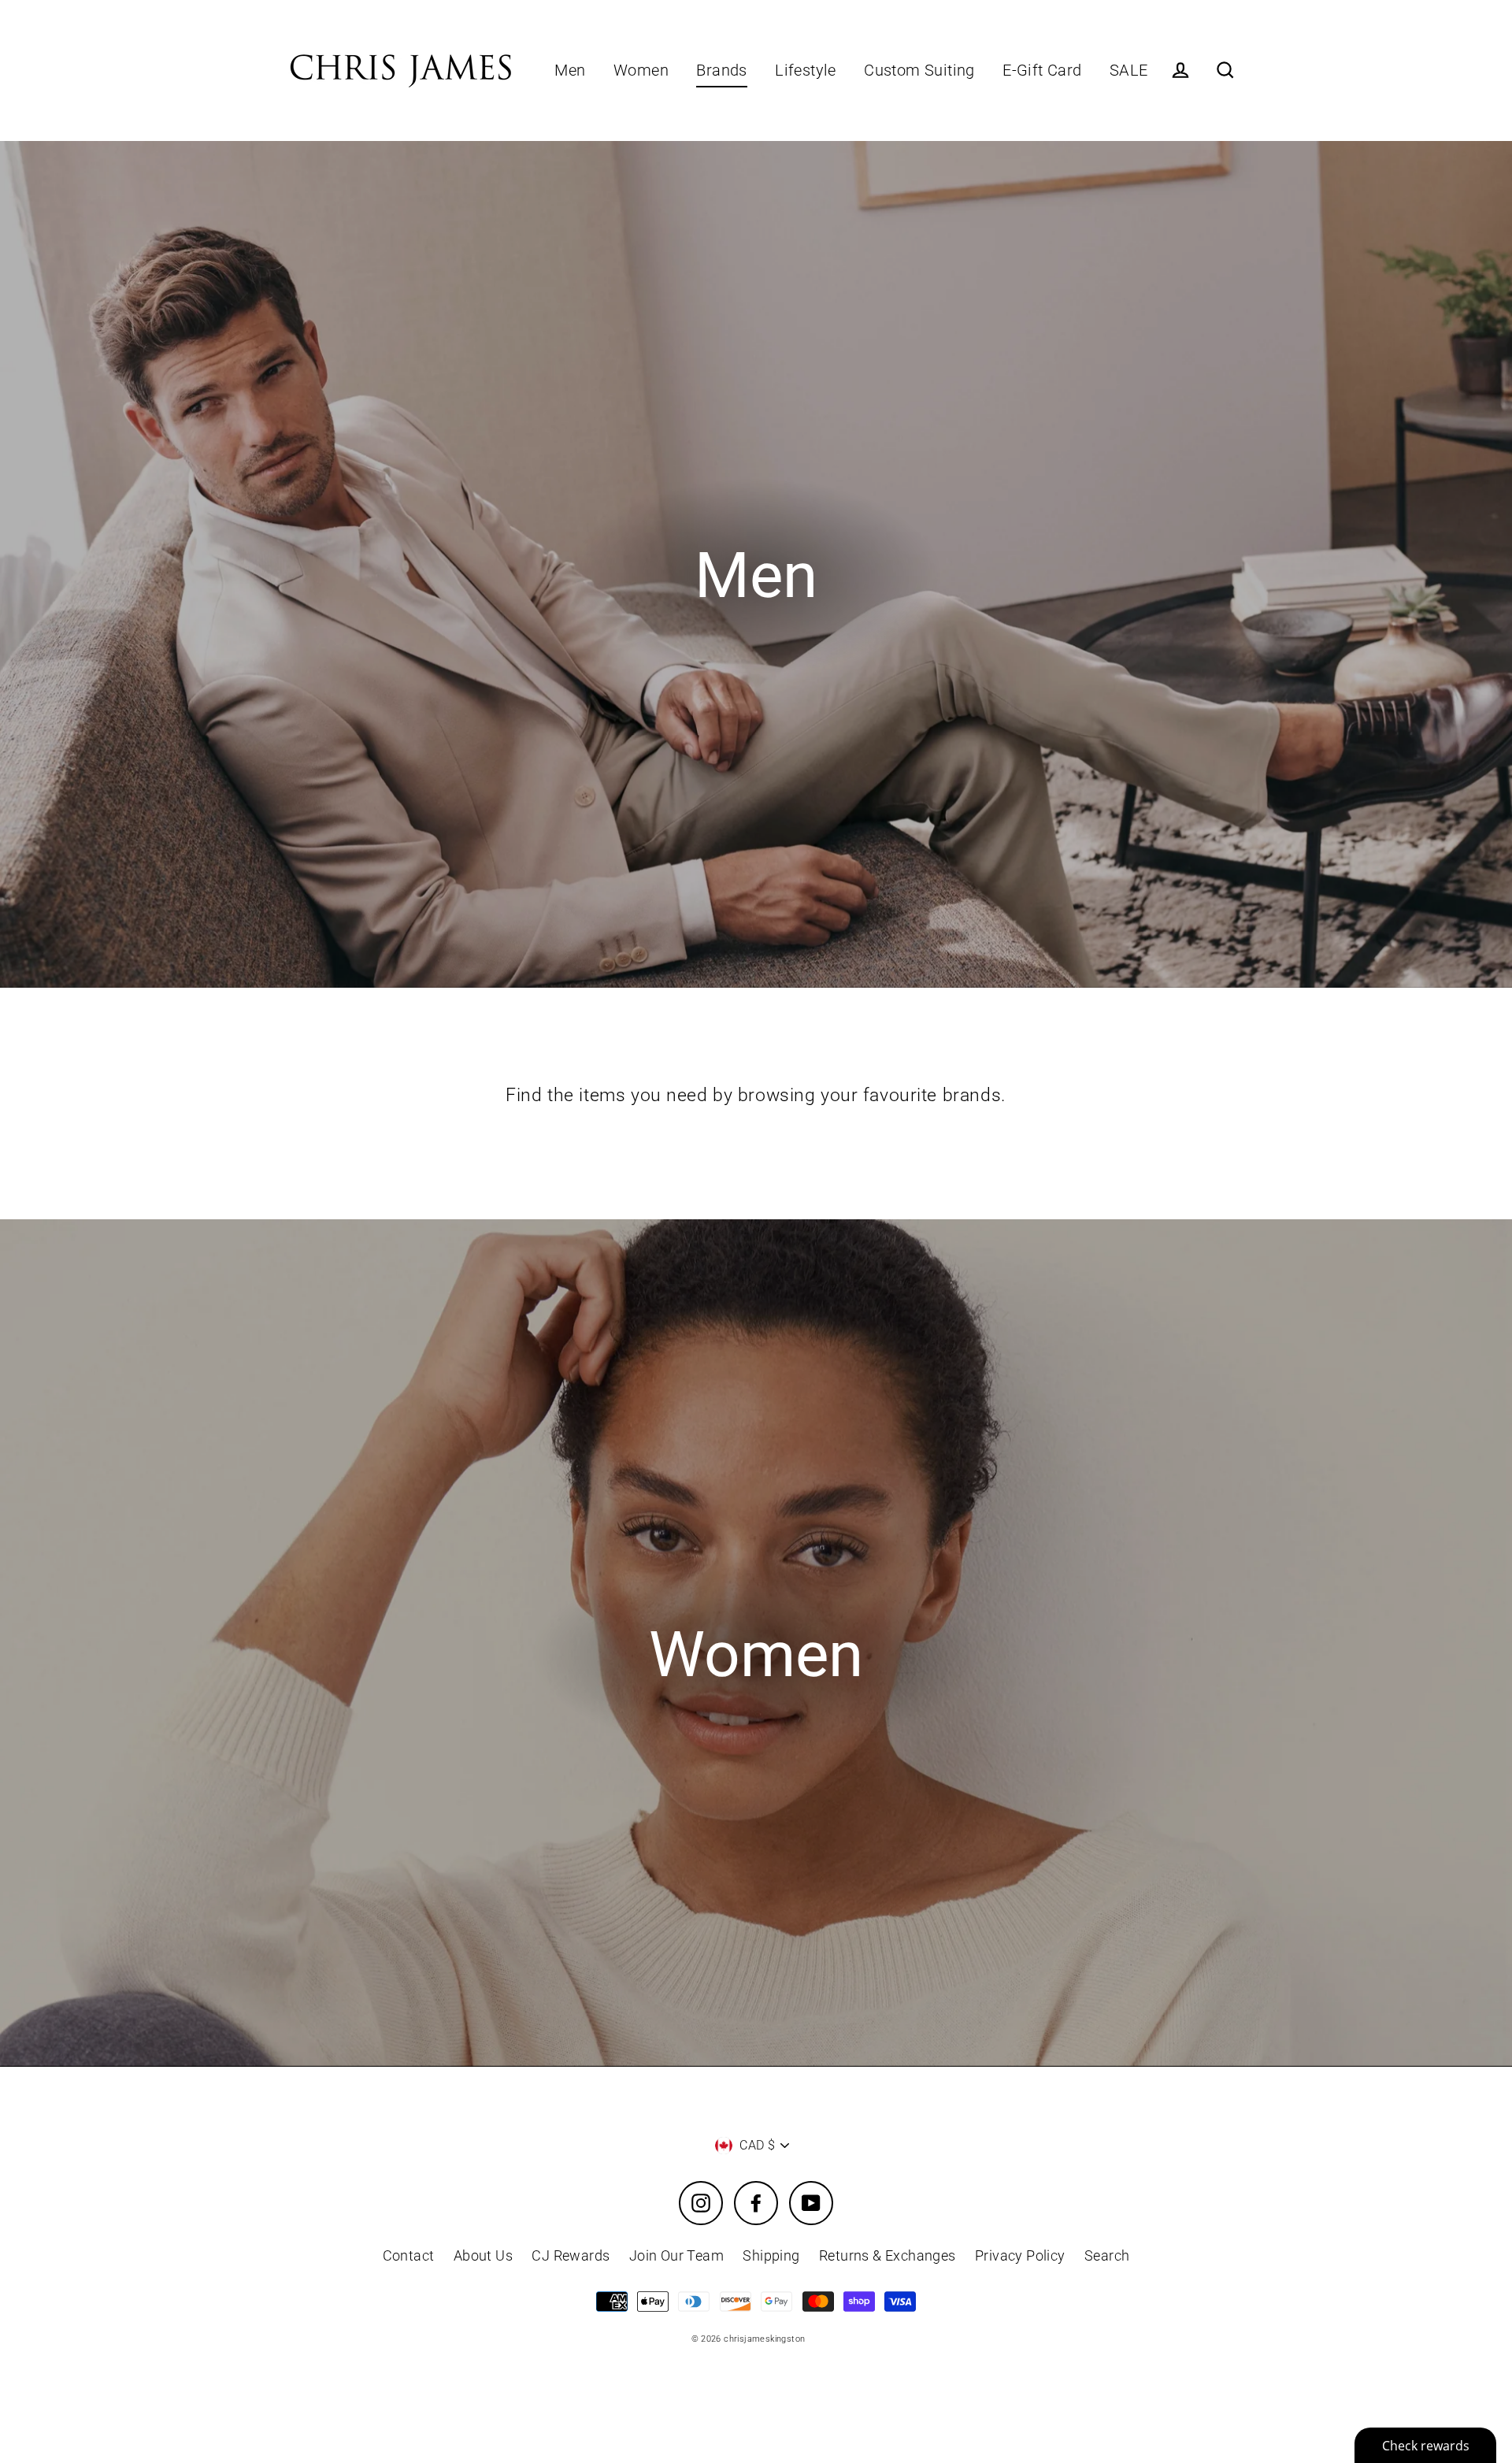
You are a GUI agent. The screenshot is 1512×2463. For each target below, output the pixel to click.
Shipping (771, 2255)
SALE (1129, 70)
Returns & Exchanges (888, 2255)
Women (641, 70)
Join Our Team (676, 2255)
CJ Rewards (571, 2255)
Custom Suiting (919, 70)
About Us (483, 2255)
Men (570, 70)
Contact (409, 2255)
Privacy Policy (1020, 2255)
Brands (721, 70)
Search (1107, 2255)
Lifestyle (806, 70)
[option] (756, 564)
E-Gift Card (1042, 70)
